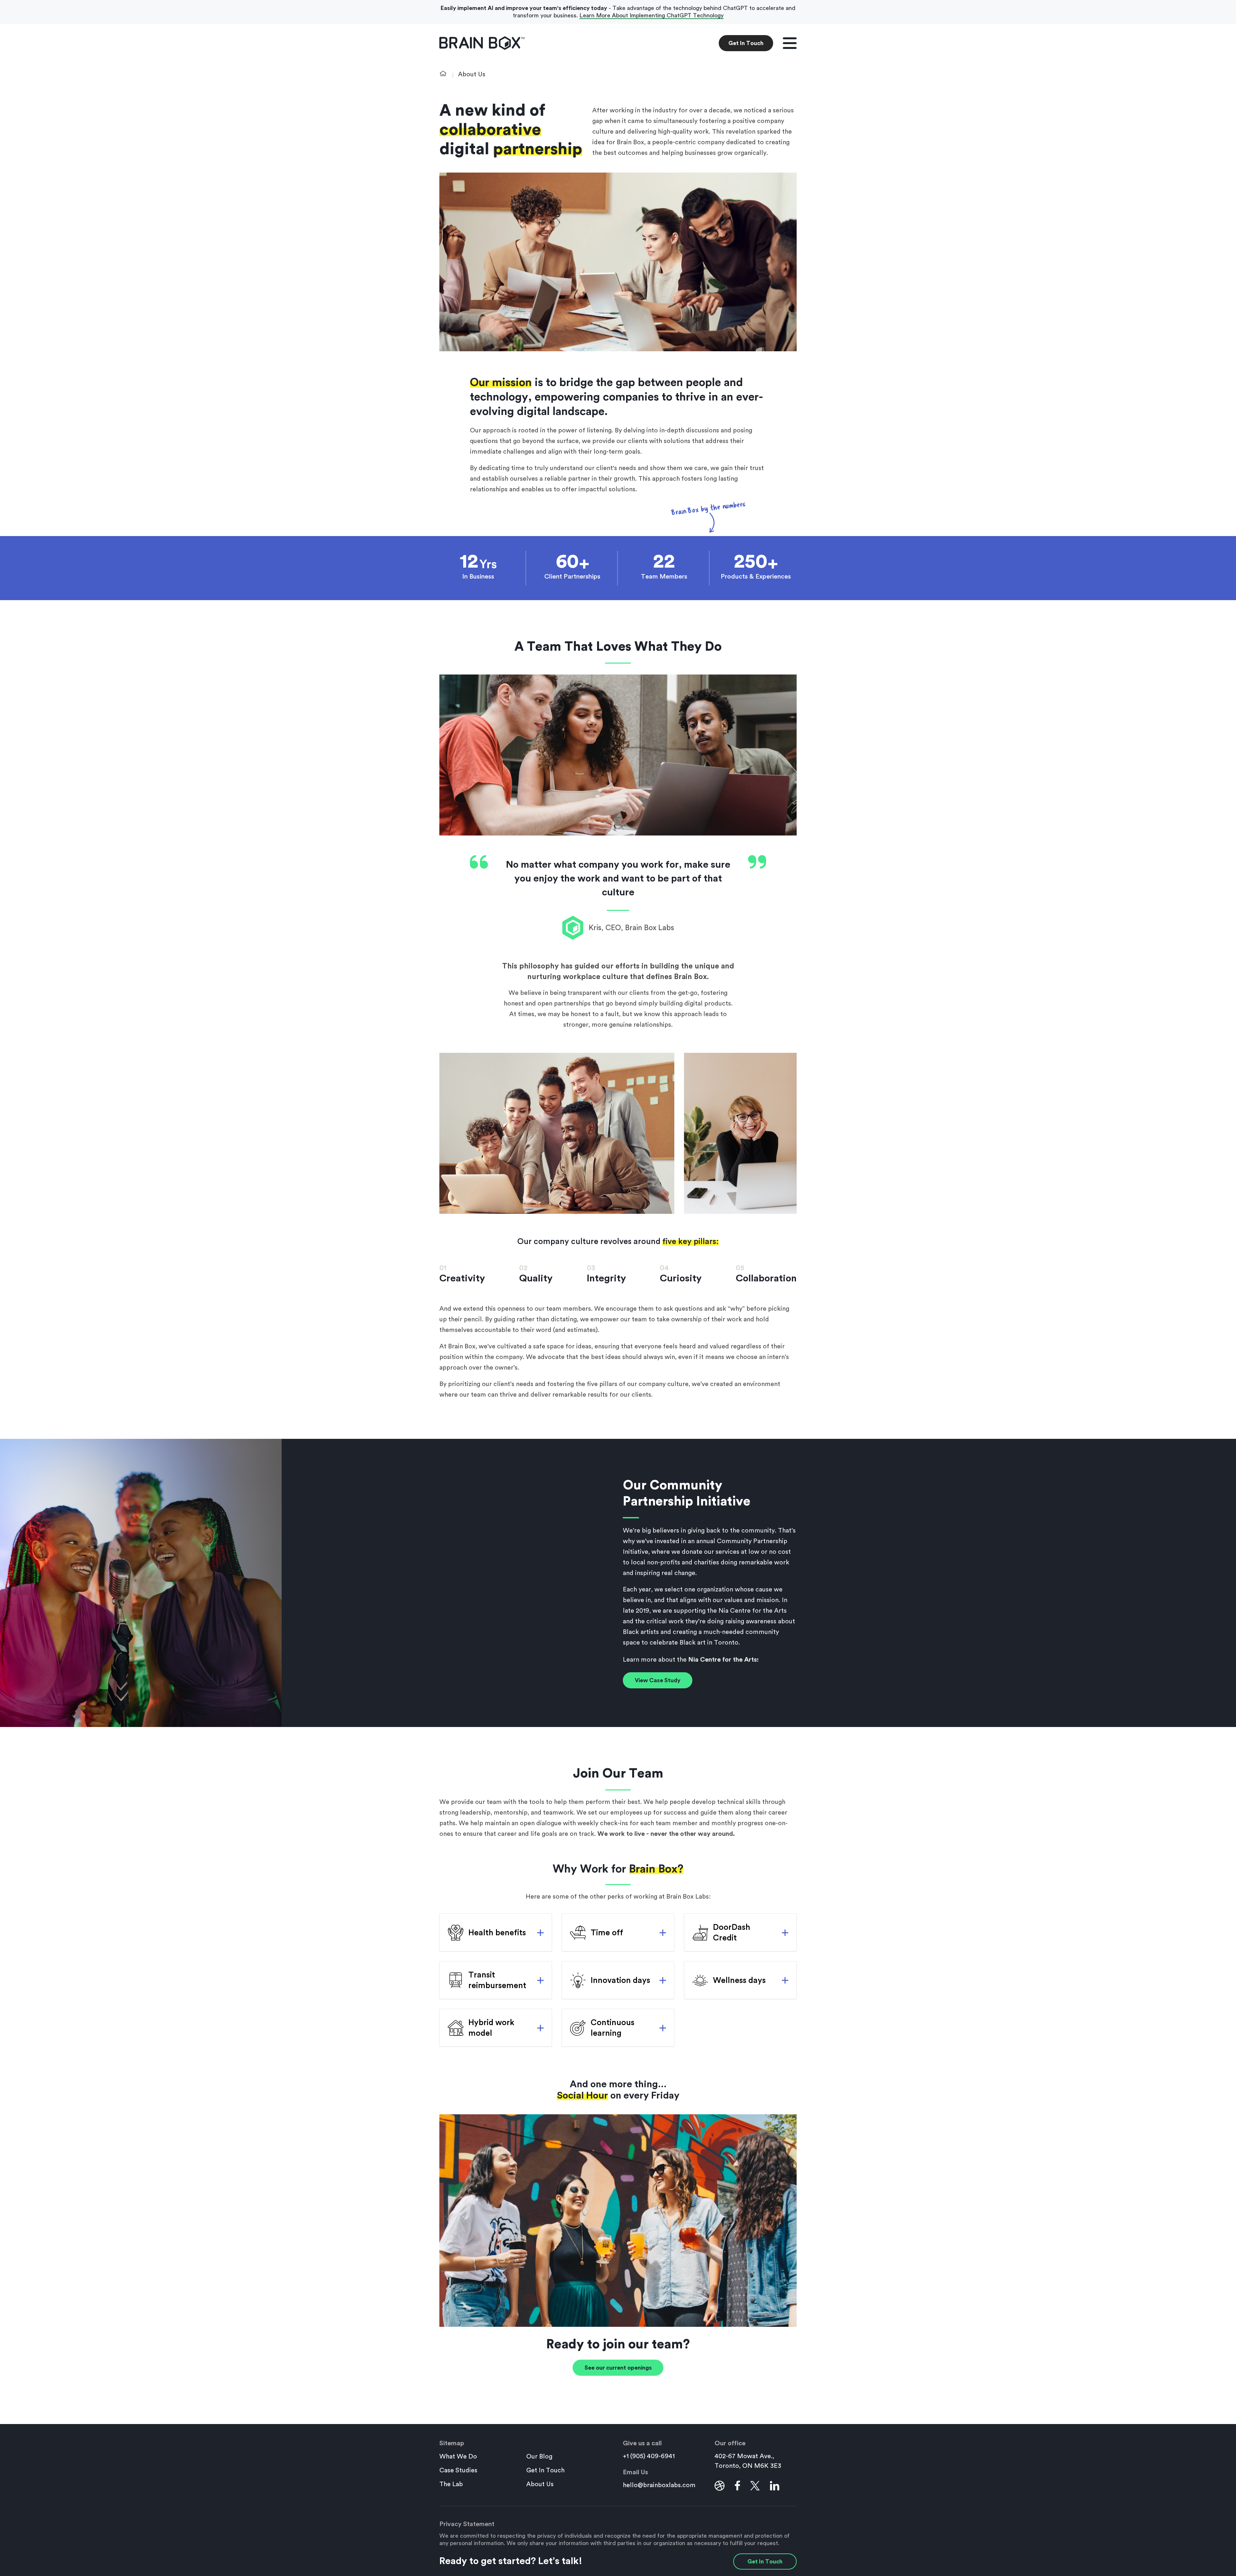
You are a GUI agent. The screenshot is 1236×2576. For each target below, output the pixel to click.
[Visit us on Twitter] (755, 2486)
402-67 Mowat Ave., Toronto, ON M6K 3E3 (748, 2461)
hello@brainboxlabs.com (659, 2485)
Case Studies (458, 2470)
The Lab (451, 2484)
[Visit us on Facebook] (737, 2486)
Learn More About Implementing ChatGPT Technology (651, 15)
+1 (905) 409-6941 (649, 2456)
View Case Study (658, 1680)
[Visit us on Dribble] (720, 2486)
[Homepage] (482, 43)
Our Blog (539, 2457)
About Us (540, 2484)
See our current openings (618, 2368)
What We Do (458, 2457)
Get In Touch (746, 43)
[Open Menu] (790, 43)
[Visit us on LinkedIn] (775, 2486)
